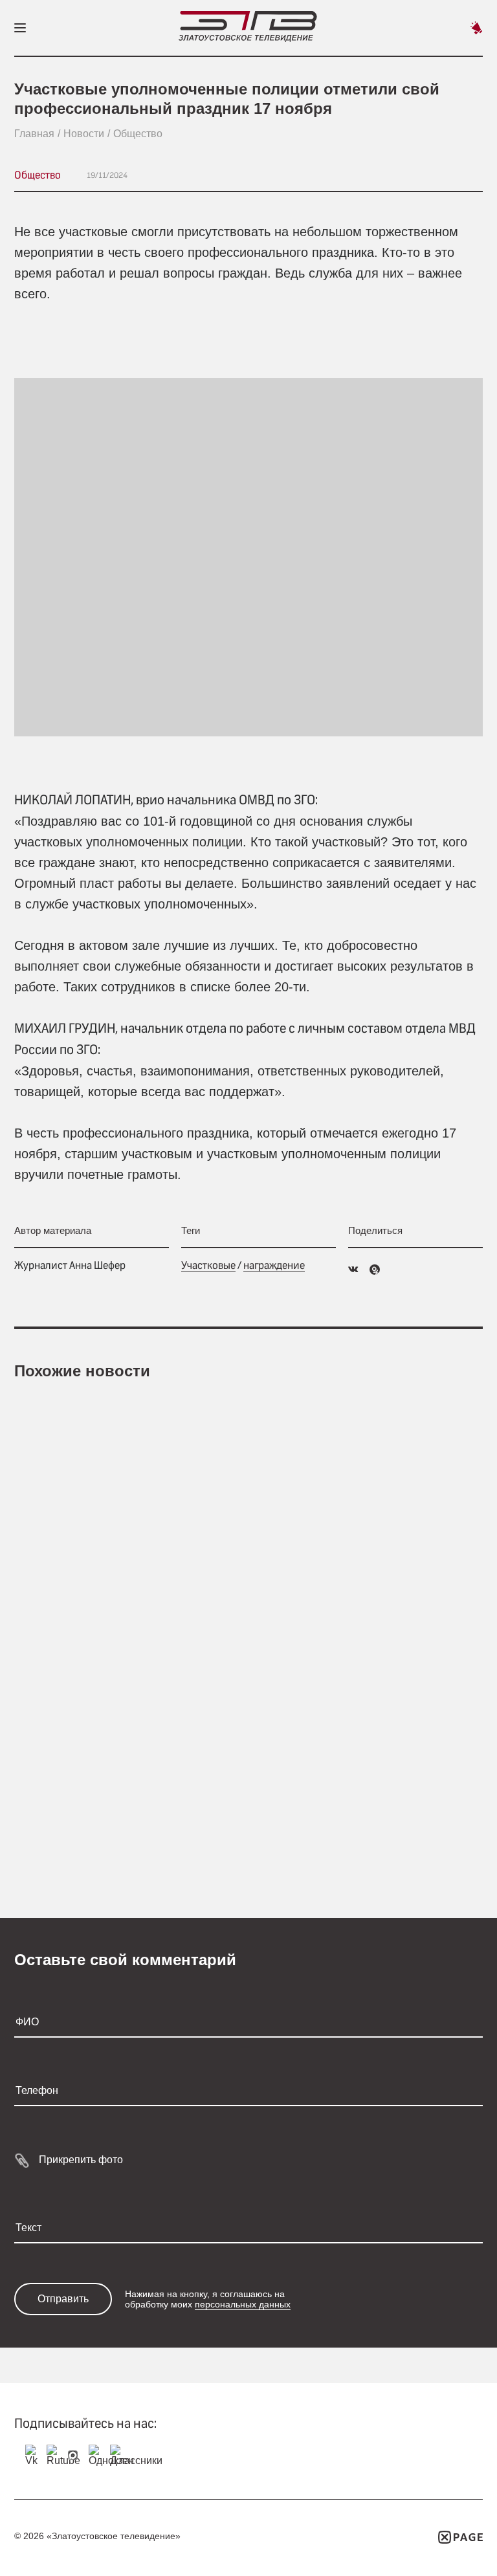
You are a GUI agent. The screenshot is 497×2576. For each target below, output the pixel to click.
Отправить (63, 2299)
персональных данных (243, 2304)
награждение (274, 1265)
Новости (84, 134)
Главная (34, 134)
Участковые (208, 1265)
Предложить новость (476, 28)
